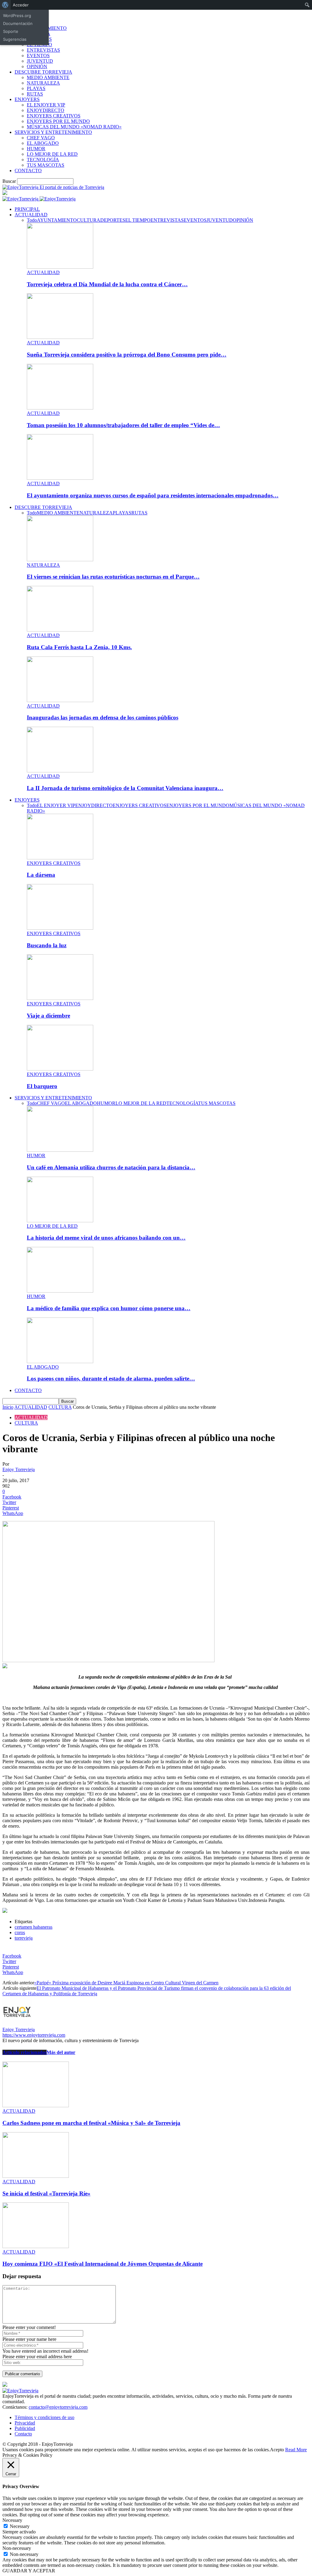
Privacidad (25, 2423)
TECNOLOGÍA (43, 160)
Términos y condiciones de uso (44, 2417)
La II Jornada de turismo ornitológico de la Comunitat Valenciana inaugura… (125, 788)
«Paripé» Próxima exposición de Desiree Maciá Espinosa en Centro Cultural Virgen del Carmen (126, 1983)
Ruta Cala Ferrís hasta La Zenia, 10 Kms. (79, 647)
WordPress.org (17, 16)
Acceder (21, 5)
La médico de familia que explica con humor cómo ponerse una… (109, 1308)
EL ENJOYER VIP (46, 105)
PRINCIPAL (27, 209)
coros (20, 1932)
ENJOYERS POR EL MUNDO (58, 121)
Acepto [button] (277, 2450)
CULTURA (89, 220)
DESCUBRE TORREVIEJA (43, 72)
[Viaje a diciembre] (60, 998)
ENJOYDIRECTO (46, 110)
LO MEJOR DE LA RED (52, 154)
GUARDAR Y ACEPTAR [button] (29, 2571)
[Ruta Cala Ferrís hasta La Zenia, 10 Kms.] (60, 630)
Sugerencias (15, 39)
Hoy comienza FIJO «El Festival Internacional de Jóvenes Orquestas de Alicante (103, 2264)
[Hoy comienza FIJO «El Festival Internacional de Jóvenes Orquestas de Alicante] (36, 2246)
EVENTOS (38, 56)
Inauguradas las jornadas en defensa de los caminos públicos (103, 717)
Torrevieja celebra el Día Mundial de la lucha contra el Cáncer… (107, 284)
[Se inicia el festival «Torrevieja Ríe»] (36, 2176)
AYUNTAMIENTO (57, 220)
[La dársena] (60, 858)
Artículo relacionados (25, 2052)
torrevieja (24, 1938)
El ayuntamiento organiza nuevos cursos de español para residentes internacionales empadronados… (153, 495)
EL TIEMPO (138, 220)
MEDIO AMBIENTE (48, 77)
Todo (32, 220)
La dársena (41, 875)
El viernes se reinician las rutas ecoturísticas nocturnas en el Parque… (113, 577)
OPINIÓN (37, 66)
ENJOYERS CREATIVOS (54, 116)
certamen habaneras (34, 1927)
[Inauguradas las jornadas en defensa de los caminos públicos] (60, 700)
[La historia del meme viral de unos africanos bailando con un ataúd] (60, 1221)
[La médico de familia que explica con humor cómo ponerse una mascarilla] (60, 1291)
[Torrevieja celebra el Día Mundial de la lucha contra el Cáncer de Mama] (60, 267)
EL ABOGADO (43, 143)
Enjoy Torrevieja (19, 1469)
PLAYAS (36, 88)
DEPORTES (113, 220)
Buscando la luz (47, 945)
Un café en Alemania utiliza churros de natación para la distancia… (111, 1167)
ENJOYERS (27, 99)
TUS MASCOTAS (46, 165)
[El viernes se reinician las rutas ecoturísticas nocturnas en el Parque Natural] (60, 560)
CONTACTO (28, 171)
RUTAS (35, 94)
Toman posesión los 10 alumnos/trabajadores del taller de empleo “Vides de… (123, 425)
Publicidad (25, 2428)
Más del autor (61, 2052)
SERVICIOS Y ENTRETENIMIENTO (53, 132)
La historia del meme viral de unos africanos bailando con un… (106, 1238)
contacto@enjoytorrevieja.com (58, 2407)
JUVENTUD (40, 61)
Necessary (20, 2526)
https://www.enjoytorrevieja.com (34, 2035)
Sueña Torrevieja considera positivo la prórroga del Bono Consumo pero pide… (127, 355)
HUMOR (36, 149)
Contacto (23, 2434)
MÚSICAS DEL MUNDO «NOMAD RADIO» (74, 127)
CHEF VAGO (41, 138)
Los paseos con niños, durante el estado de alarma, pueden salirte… (111, 1379)
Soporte (11, 31)
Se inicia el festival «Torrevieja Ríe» (46, 2193)
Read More (296, 2450)
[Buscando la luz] (60, 928)
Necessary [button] (12, 2520)
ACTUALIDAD (31, 215)
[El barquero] (60, 1069)
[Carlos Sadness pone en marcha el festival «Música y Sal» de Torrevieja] (36, 2106)
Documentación (18, 23)
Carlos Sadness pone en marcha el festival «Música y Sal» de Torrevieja (91, 2123)
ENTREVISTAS (43, 50)
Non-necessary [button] (17, 2548)
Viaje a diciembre (48, 1016)
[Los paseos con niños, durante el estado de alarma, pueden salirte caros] (60, 1361)
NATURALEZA (43, 83)
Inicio (8, 1407)
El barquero (42, 1086)
